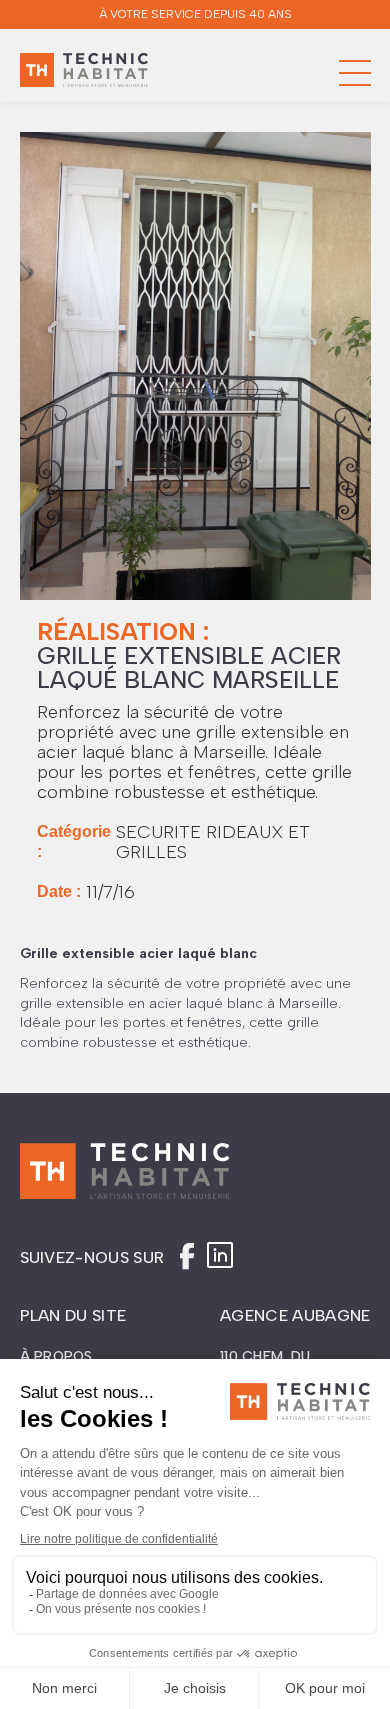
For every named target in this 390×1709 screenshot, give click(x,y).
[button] (355, 73)
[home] (84, 73)
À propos (56, 1357)
